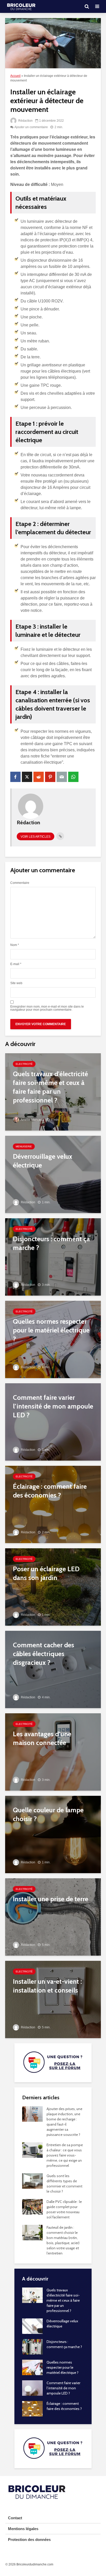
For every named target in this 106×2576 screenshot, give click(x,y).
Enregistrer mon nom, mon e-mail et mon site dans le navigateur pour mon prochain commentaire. (47, 1008)
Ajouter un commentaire (31, 127)
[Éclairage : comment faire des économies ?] (53, 1504)
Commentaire (20, 883)
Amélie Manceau (32, 1120)
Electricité (24, 1064)
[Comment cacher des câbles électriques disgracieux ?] (53, 1669)
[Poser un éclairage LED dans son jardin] (53, 1587)
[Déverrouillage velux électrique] (53, 1174)
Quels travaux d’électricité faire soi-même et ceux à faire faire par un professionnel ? (63, 2300)
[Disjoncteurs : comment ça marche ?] (53, 1257)
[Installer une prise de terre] (53, 1917)
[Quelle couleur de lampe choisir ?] (53, 1834)
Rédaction (25, 121)
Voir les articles (36, 837)
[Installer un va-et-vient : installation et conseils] (53, 1999)
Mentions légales (23, 2529)
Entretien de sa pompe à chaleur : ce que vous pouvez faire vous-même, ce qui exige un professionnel (65, 2155)
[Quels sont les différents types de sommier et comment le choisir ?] (32, 2180)
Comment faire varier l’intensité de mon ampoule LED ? (63, 2388)
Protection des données (29, 2540)
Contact (15, 2518)
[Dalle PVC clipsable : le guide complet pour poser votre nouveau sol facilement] (32, 2206)
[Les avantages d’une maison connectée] (53, 1752)
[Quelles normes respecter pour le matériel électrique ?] (53, 1339)
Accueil (15, 76)
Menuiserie (24, 1146)
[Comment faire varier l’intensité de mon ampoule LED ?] (53, 1422)
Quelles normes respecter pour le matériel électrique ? (63, 2367)
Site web (16, 983)
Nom (15, 945)
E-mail (16, 964)
